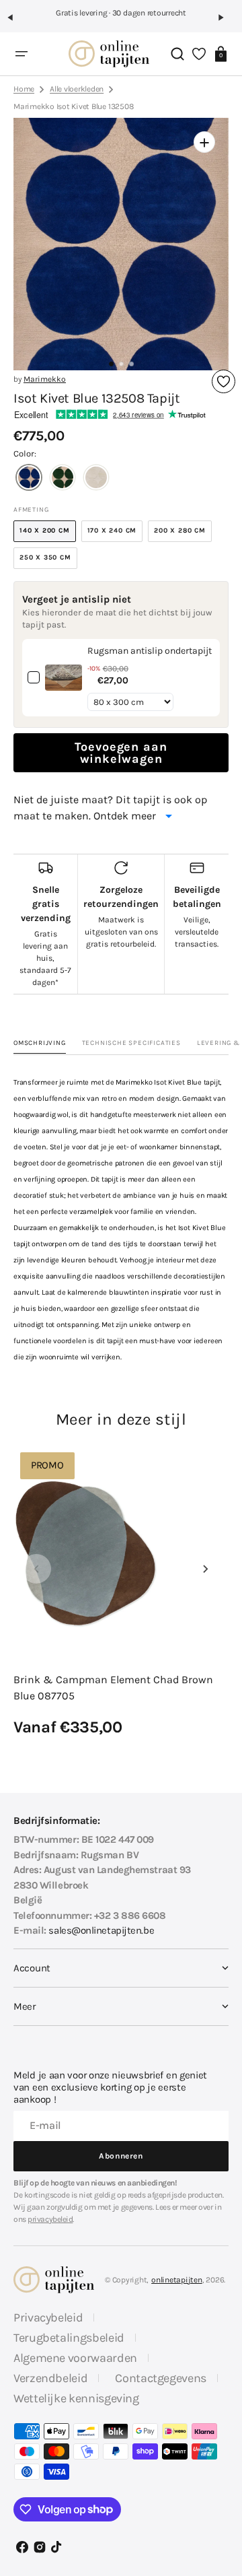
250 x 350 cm (48, 561)
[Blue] (29, 479)
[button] (16, 23)
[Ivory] (96, 479)
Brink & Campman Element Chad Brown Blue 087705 (113, 1688)
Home (24, 89)
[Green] (63, 479)
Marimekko (45, 379)
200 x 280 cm (183, 534)
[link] (64, 678)
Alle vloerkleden (77, 89)
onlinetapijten (177, 2280)
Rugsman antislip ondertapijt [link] (150, 651)
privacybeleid (50, 2219)
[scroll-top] (220, 2467)
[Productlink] (121, 1592)
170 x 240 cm (115, 534)
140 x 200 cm (48, 534)
